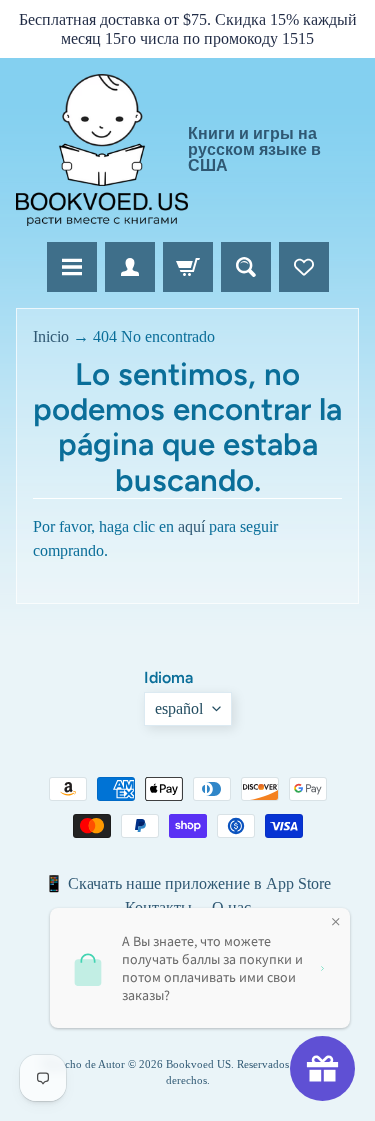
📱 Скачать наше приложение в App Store (187, 883)
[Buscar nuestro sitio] (246, 267)
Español (179, 708)
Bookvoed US (198, 1064)
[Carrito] (188, 267)
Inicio (51, 336)
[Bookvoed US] (102, 150)
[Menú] (72, 267)
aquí (191, 526)
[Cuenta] (130, 267)
